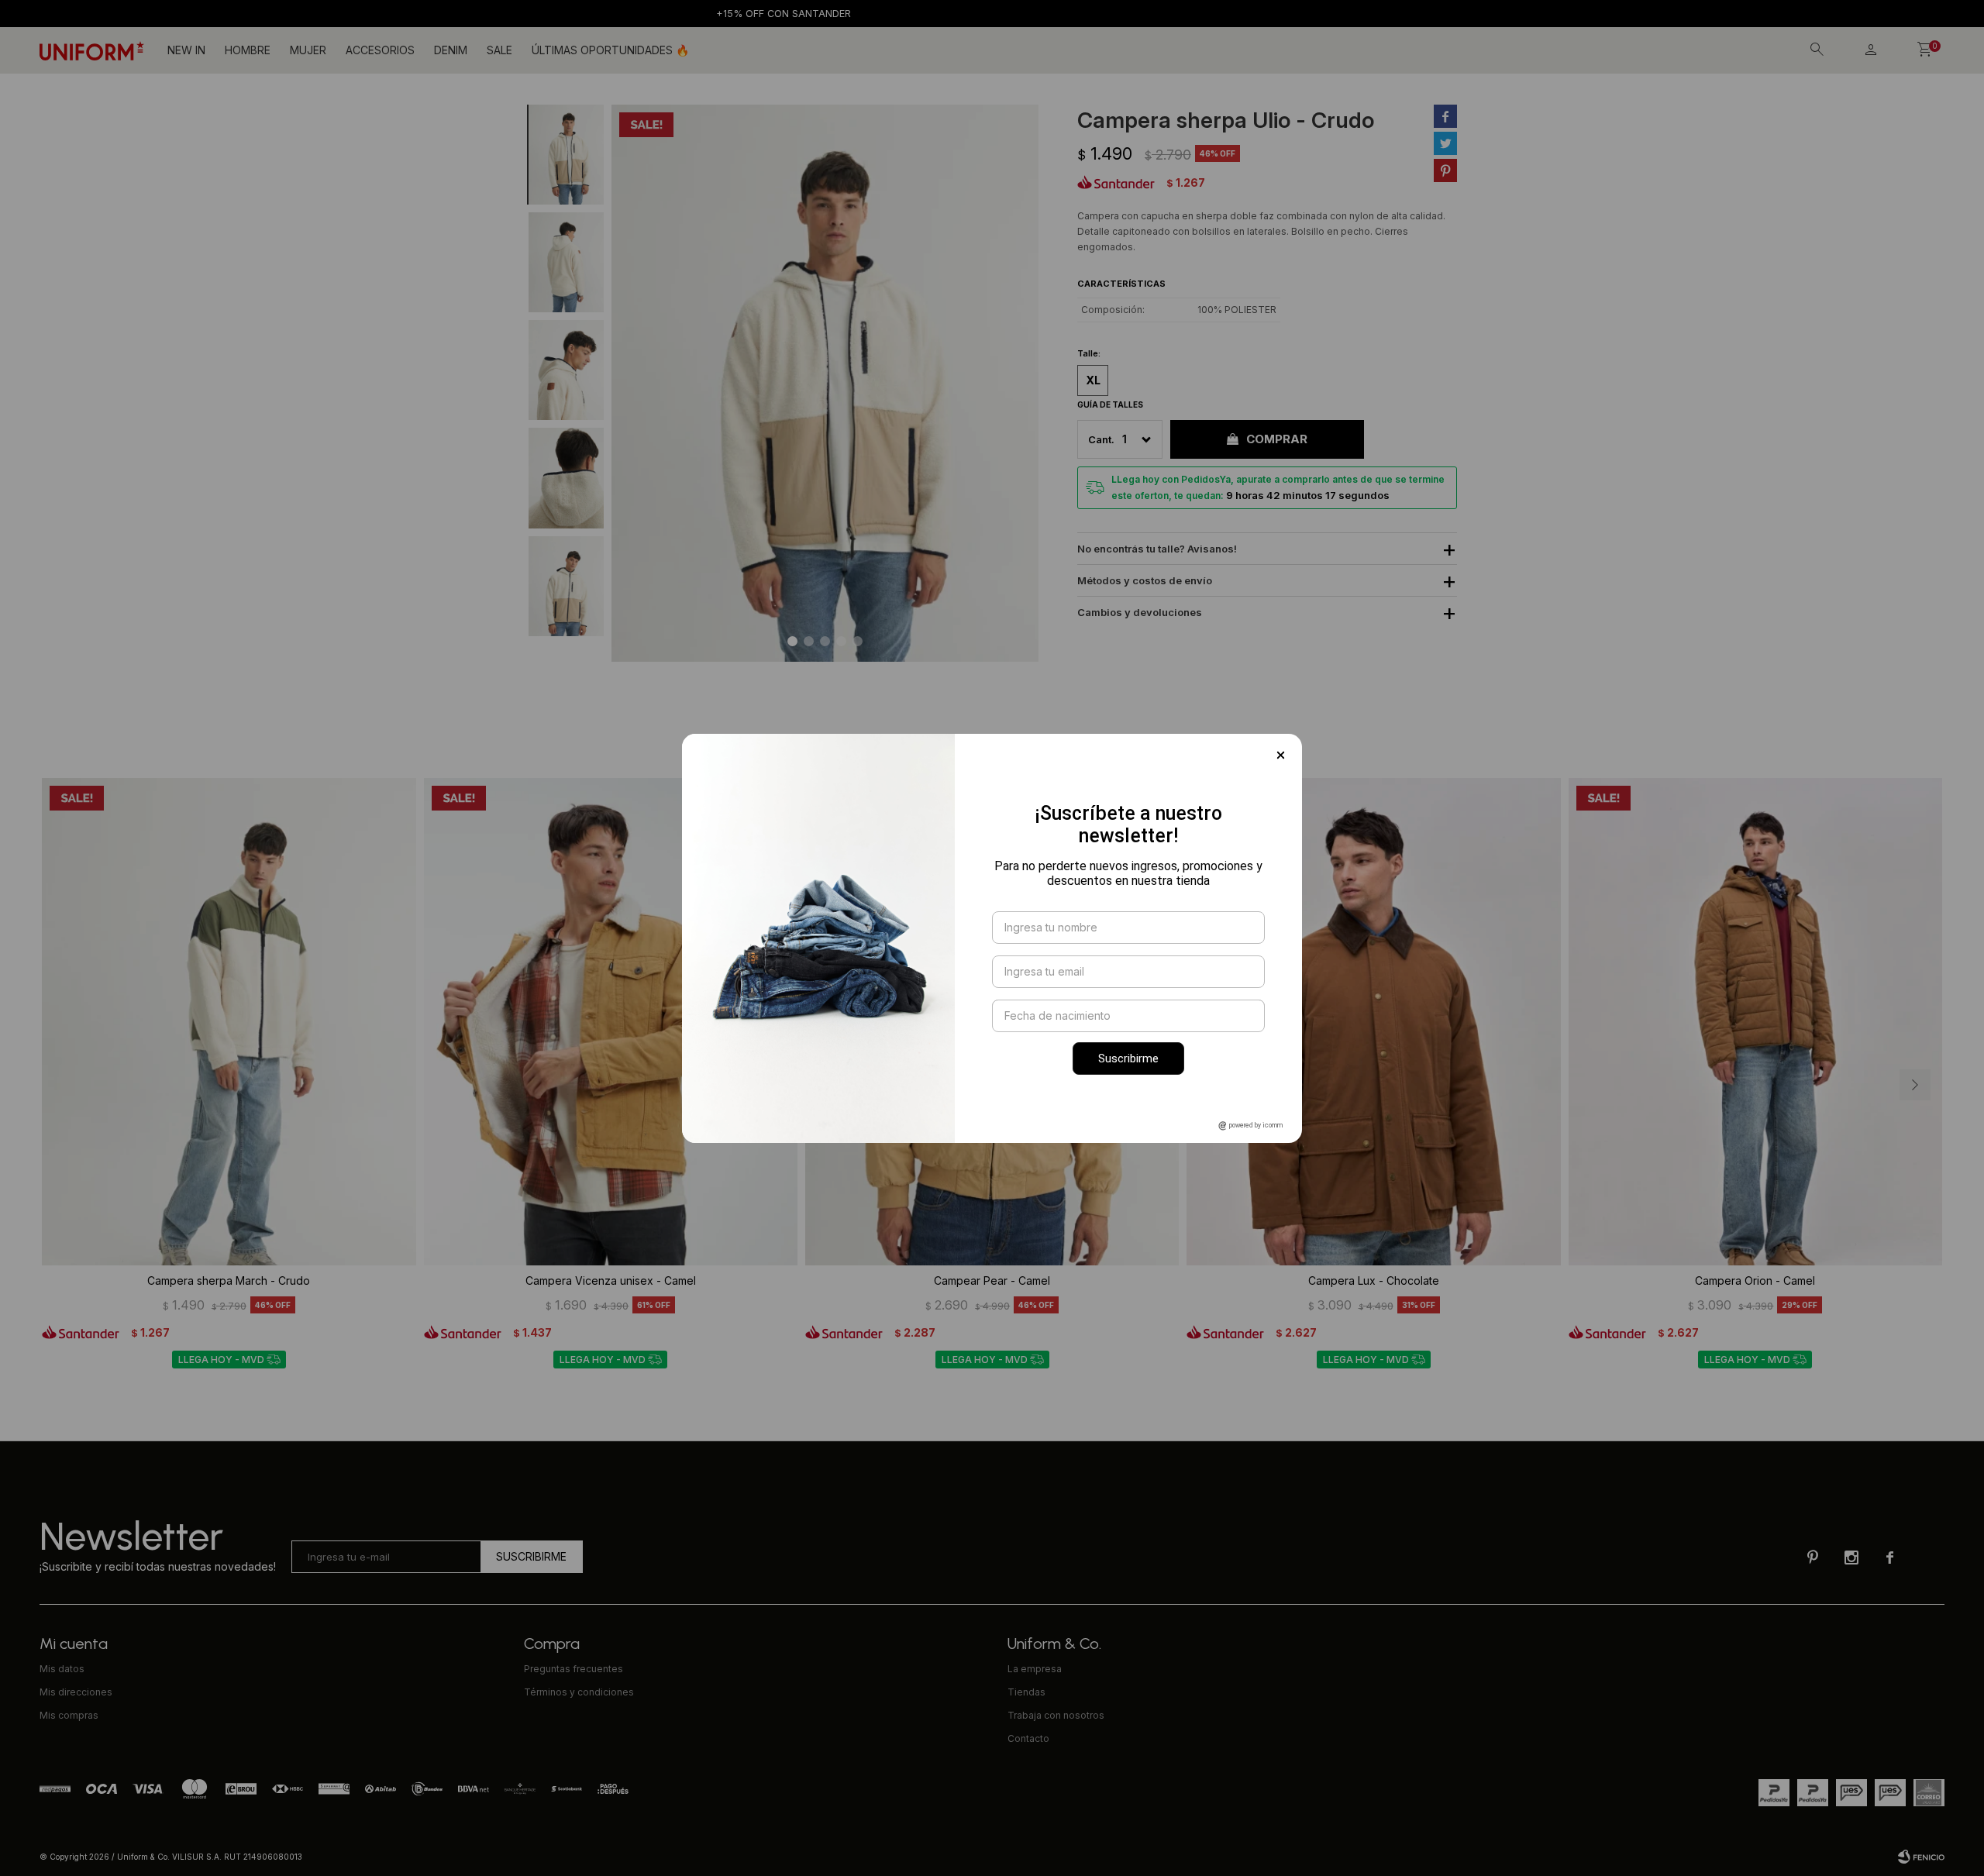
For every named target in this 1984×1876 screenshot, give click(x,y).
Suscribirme (1128, 1058)
